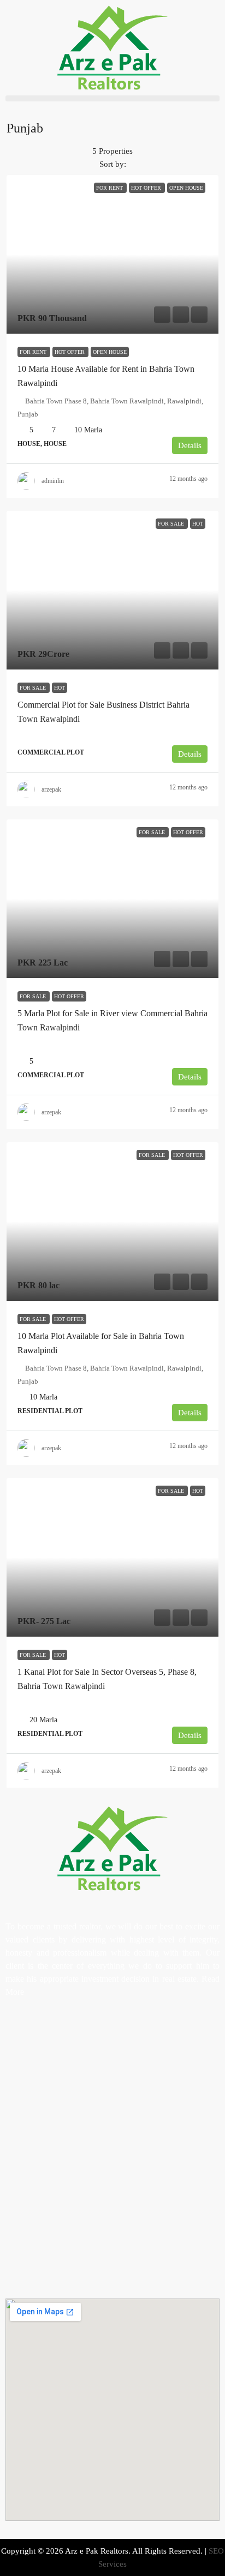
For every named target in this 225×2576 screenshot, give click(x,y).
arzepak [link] (51, 789)
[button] (112, 98)
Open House (110, 352)
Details (190, 445)
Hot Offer (70, 352)
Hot (60, 688)
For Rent (34, 352)
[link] (112, 254)
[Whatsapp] (78, 2032)
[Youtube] (49, 2032)
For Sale (34, 688)
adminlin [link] (53, 481)
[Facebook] (19, 2032)
